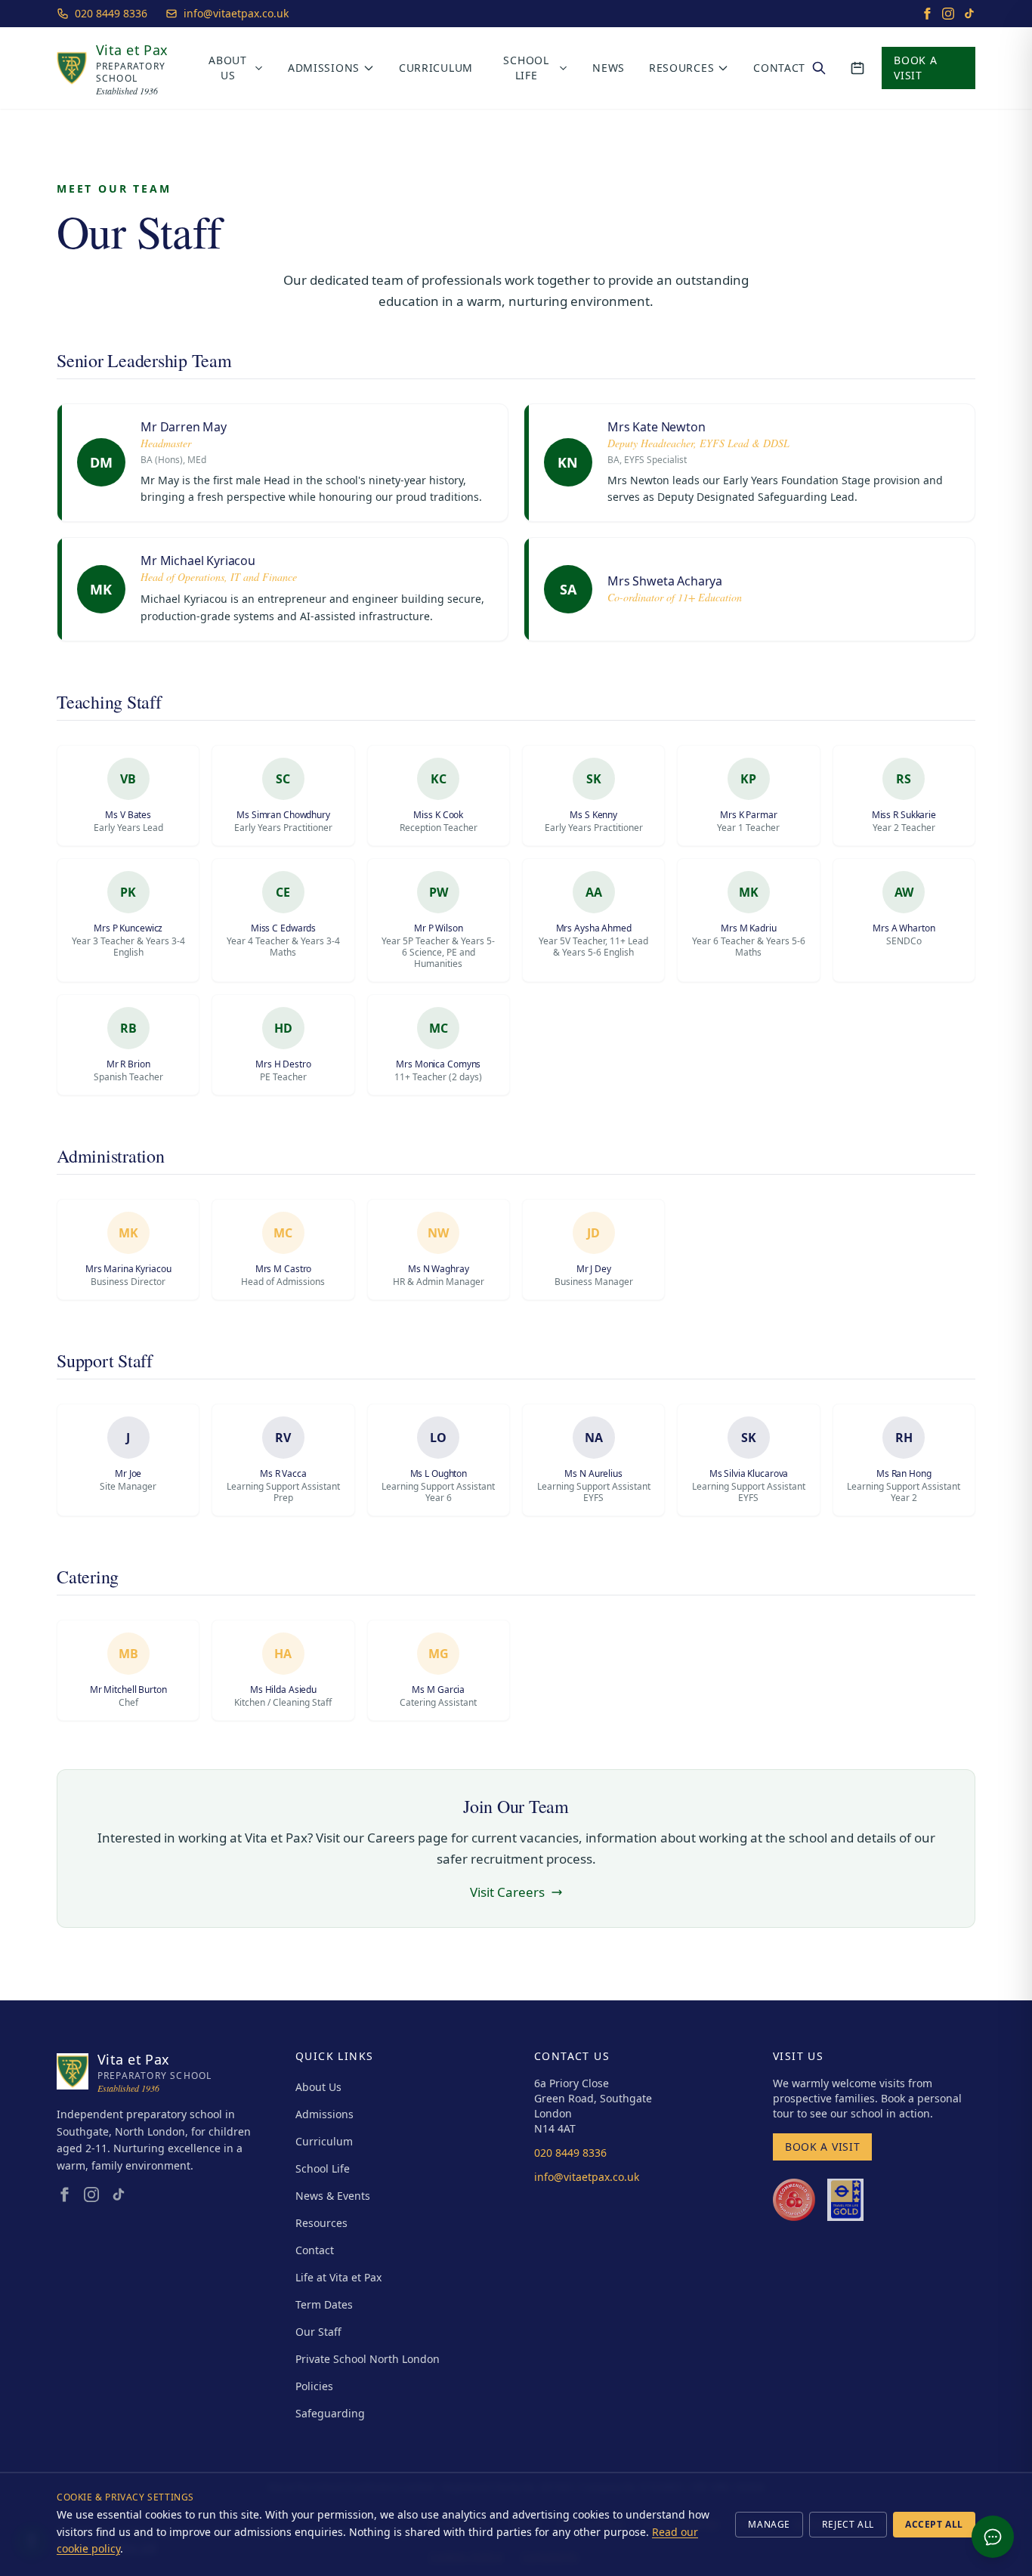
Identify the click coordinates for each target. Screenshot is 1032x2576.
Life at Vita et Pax (338, 2277)
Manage (769, 2524)
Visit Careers (507, 1892)
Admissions (324, 68)
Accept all (934, 2524)
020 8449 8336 (111, 13)
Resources (681, 68)
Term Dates (324, 2304)
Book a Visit (915, 68)
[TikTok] (969, 14)
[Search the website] (819, 68)
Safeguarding (330, 2413)
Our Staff (318, 2332)
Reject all (848, 2524)
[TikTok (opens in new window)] (119, 2195)
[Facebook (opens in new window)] (64, 2195)
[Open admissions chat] (993, 2537)
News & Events (333, 2196)
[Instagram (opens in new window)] (91, 2195)
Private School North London (368, 2359)
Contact (779, 68)
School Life (526, 68)
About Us (228, 68)
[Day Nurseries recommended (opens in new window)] (794, 2200)
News (609, 68)
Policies (314, 2386)
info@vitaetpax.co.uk (236, 13)
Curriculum (436, 68)
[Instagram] (948, 14)
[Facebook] (927, 14)
